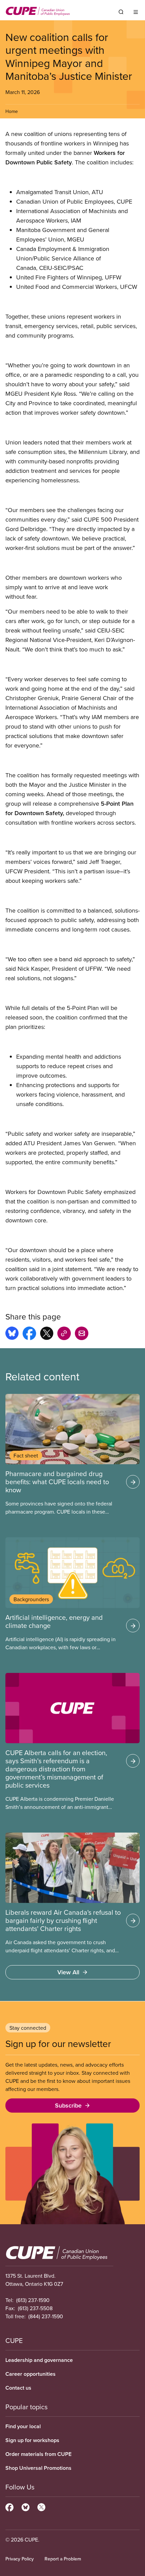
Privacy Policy (20, 2559)
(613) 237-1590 (33, 2300)
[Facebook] (9, 2506)
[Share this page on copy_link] (64, 1334)
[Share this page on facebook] (29, 1334)
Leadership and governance (39, 2360)
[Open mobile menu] (136, 12)
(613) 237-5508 (35, 2308)
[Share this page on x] (47, 1334)
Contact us (18, 2388)
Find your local (23, 2426)
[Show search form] (121, 12)
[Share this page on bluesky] (12, 1334)
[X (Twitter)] (41, 2506)
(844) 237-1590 (46, 2316)
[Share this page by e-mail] (82, 1334)
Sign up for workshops (32, 2440)
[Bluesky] (25, 2506)
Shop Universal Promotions (38, 2468)
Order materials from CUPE (38, 2454)
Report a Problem (63, 2559)
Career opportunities (31, 2374)
